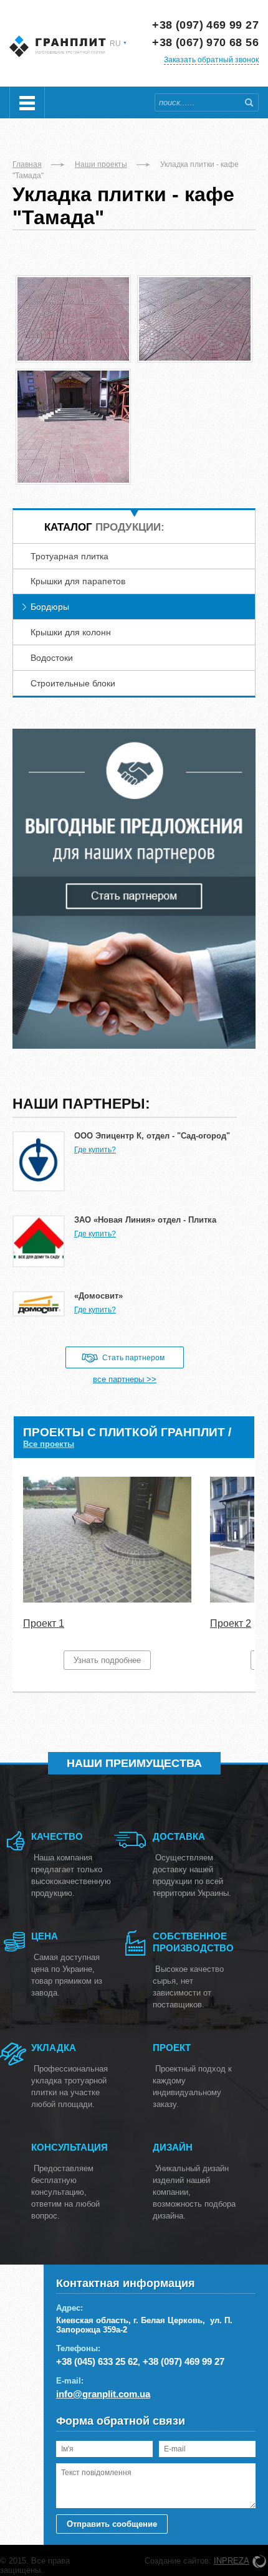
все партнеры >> (125, 1379)
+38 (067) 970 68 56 (205, 42)
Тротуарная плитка (69, 556)
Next (238, 1574)
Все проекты (49, 1444)
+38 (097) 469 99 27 (205, 25)
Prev (30, 1574)
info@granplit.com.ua (103, 2394)
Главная (27, 164)
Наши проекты (101, 164)
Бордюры (50, 607)
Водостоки (52, 658)
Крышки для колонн (71, 632)
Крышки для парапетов (78, 581)
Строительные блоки (73, 683)
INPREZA (232, 2561)
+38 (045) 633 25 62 (97, 2361)
